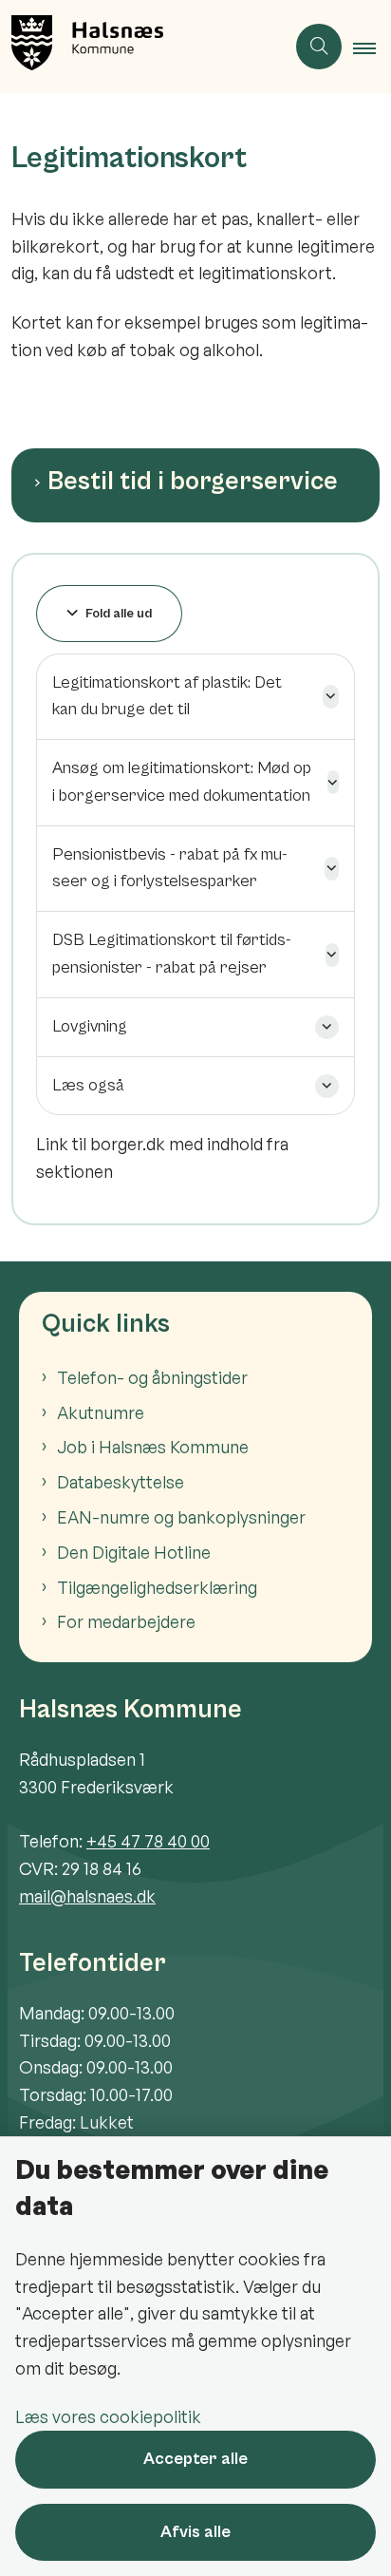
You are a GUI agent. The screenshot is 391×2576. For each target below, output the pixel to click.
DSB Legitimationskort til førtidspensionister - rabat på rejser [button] (172, 954)
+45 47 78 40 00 (148, 1841)
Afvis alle (195, 2532)
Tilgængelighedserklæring (157, 1587)
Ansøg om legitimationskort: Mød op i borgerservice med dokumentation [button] (182, 782)
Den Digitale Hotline (134, 1552)
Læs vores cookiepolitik (108, 2416)
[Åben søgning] (319, 47)
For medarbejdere (126, 1621)
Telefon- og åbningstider (152, 1377)
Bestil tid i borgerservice (193, 482)
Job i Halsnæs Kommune (153, 1447)
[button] (372, 47)
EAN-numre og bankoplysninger (181, 1517)
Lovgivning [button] (90, 1026)
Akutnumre (101, 1412)
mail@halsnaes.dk (87, 1896)
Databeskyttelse (121, 1482)
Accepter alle (195, 2459)
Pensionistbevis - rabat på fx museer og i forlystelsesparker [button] (170, 868)
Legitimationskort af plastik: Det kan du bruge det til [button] (167, 696)
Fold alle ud (119, 614)
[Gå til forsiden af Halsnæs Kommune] (142, 47)
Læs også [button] (88, 1085)
